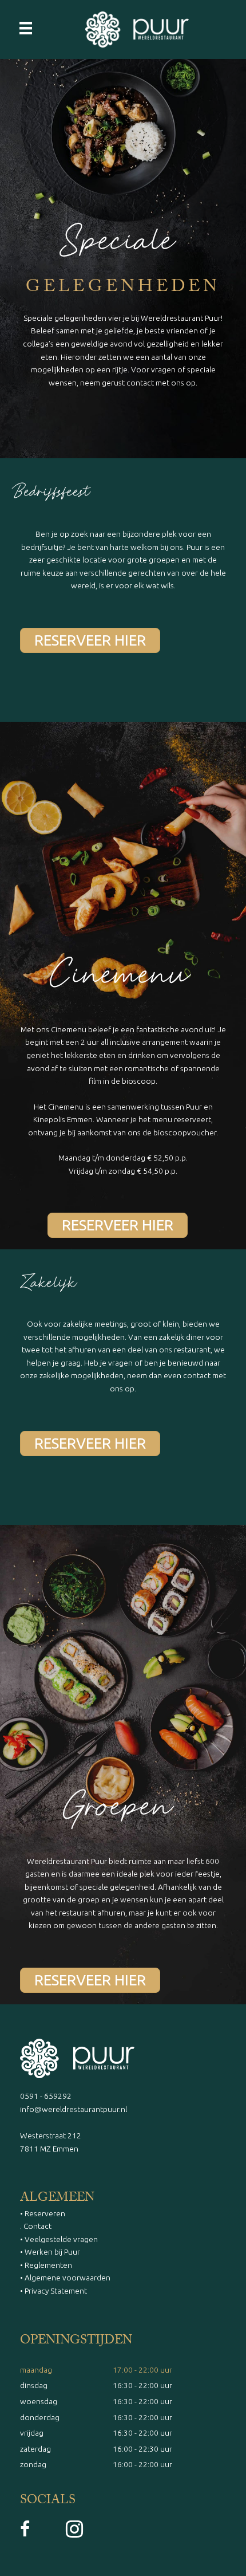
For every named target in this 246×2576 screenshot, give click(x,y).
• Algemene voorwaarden (65, 2278)
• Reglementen (46, 2265)
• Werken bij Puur (50, 2252)
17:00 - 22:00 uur (142, 2370)
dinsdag (34, 2385)
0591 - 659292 (46, 2096)
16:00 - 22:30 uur (142, 2449)
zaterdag (35, 2449)
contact (140, 383)
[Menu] (26, 27)
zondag (33, 2464)
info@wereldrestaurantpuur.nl (74, 2109)
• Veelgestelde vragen (59, 2239)
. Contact (36, 2226)
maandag (36, 2370)
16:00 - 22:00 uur (142, 2464)
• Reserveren (43, 2213)
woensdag (39, 2401)
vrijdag (32, 2433)
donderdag (40, 2417)
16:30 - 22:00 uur (142, 2385)
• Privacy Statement (53, 2291)
